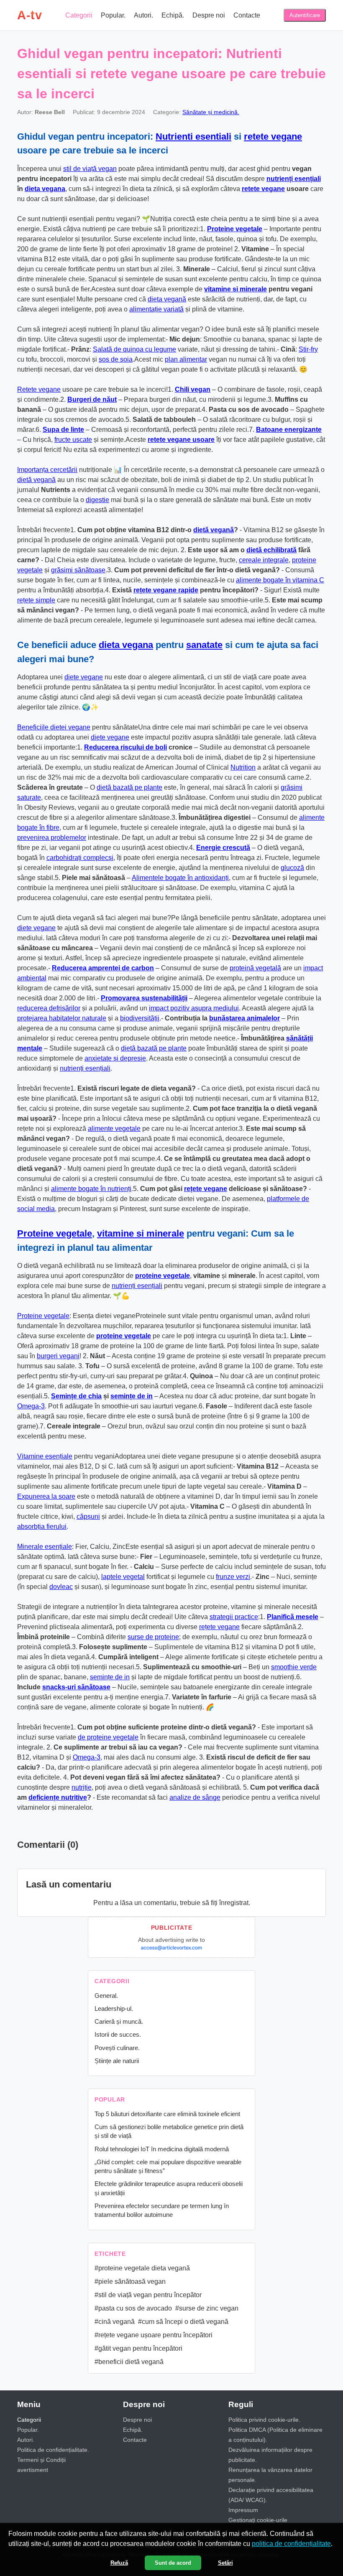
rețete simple (36, 600)
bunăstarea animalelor (244, 1018)
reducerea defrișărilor (49, 1008)
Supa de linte (63, 430)
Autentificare (305, 15)
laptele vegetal (123, 1577)
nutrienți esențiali (294, 179)
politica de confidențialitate (291, 2544)
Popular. (113, 15)
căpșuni (88, 1516)
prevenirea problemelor (52, 838)
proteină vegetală (255, 968)
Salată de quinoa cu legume (134, 349)
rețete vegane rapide (166, 590)
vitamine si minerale (235, 289)
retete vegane (273, 136)
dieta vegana (45, 189)
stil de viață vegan (90, 169)
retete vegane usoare (181, 440)
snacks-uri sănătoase (76, 1687)
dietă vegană (36, 480)
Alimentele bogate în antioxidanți (180, 878)
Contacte (247, 15)
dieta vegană (167, 299)
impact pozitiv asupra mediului (194, 1008)
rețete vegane (206, 1189)
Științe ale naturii (117, 2061)
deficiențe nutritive (58, 1797)
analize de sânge (195, 1797)
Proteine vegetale (235, 229)
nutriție (82, 1787)
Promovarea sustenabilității (144, 998)
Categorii (79, 15)
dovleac (61, 1587)
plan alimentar (186, 359)
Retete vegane (39, 389)
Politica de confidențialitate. (53, 2450)
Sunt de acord (173, 2563)
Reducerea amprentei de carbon (103, 968)
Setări (225, 2563)
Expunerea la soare (46, 1496)
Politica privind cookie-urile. (264, 2420)
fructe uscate (73, 440)
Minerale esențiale (45, 1547)
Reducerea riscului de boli (125, 747)
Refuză (119, 2563)
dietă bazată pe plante (129, 787)
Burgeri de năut (92, 399)
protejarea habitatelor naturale (62, 1018)
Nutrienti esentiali (193, 136)
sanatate (204, 645)
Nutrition (243, 767)
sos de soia (116, 359)
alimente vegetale (114, 1129)
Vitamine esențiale (45, 1456)
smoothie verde (294, 1667)
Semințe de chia (76, 1396)
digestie (97, 500)
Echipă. (173, 15)
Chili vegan (193, 389)
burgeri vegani (58, 1356)
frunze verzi (233, 1577)
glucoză (292, 868)
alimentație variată (156, 309)
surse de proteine (153, 1637)
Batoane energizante (289, 430)
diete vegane (84, 677)
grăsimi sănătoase (78, 570)
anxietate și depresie (115, 1058)
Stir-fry (308, 349)
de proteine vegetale (108, 1737)
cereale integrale (264, 560)
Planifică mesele (293, 1617)
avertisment (33, 2470)
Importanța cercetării (47, 470)
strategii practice (234, 1617)
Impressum (243, 2510)
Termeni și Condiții (41, 2460)
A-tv (29, 15)
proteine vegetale (163, 1276)
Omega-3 (31, 1406)
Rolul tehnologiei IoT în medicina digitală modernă (162, 2149)
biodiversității (140, 1018)
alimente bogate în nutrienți (91, 1189)
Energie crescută (223, 848)
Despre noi (209, 15)
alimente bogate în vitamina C (280, 580)
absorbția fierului (42, 1526)
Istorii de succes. (118, 2034)
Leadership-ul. (114, 2009)
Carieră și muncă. (119, 2021)
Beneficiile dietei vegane (54, 727)
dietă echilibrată (271, 550)
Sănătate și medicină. (211, 112)
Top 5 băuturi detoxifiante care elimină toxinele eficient (167, 2114)
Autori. (143, 15)
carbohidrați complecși (80, 858)
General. (106, 1996)
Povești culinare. (117, 2048)
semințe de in (132, 1396)
